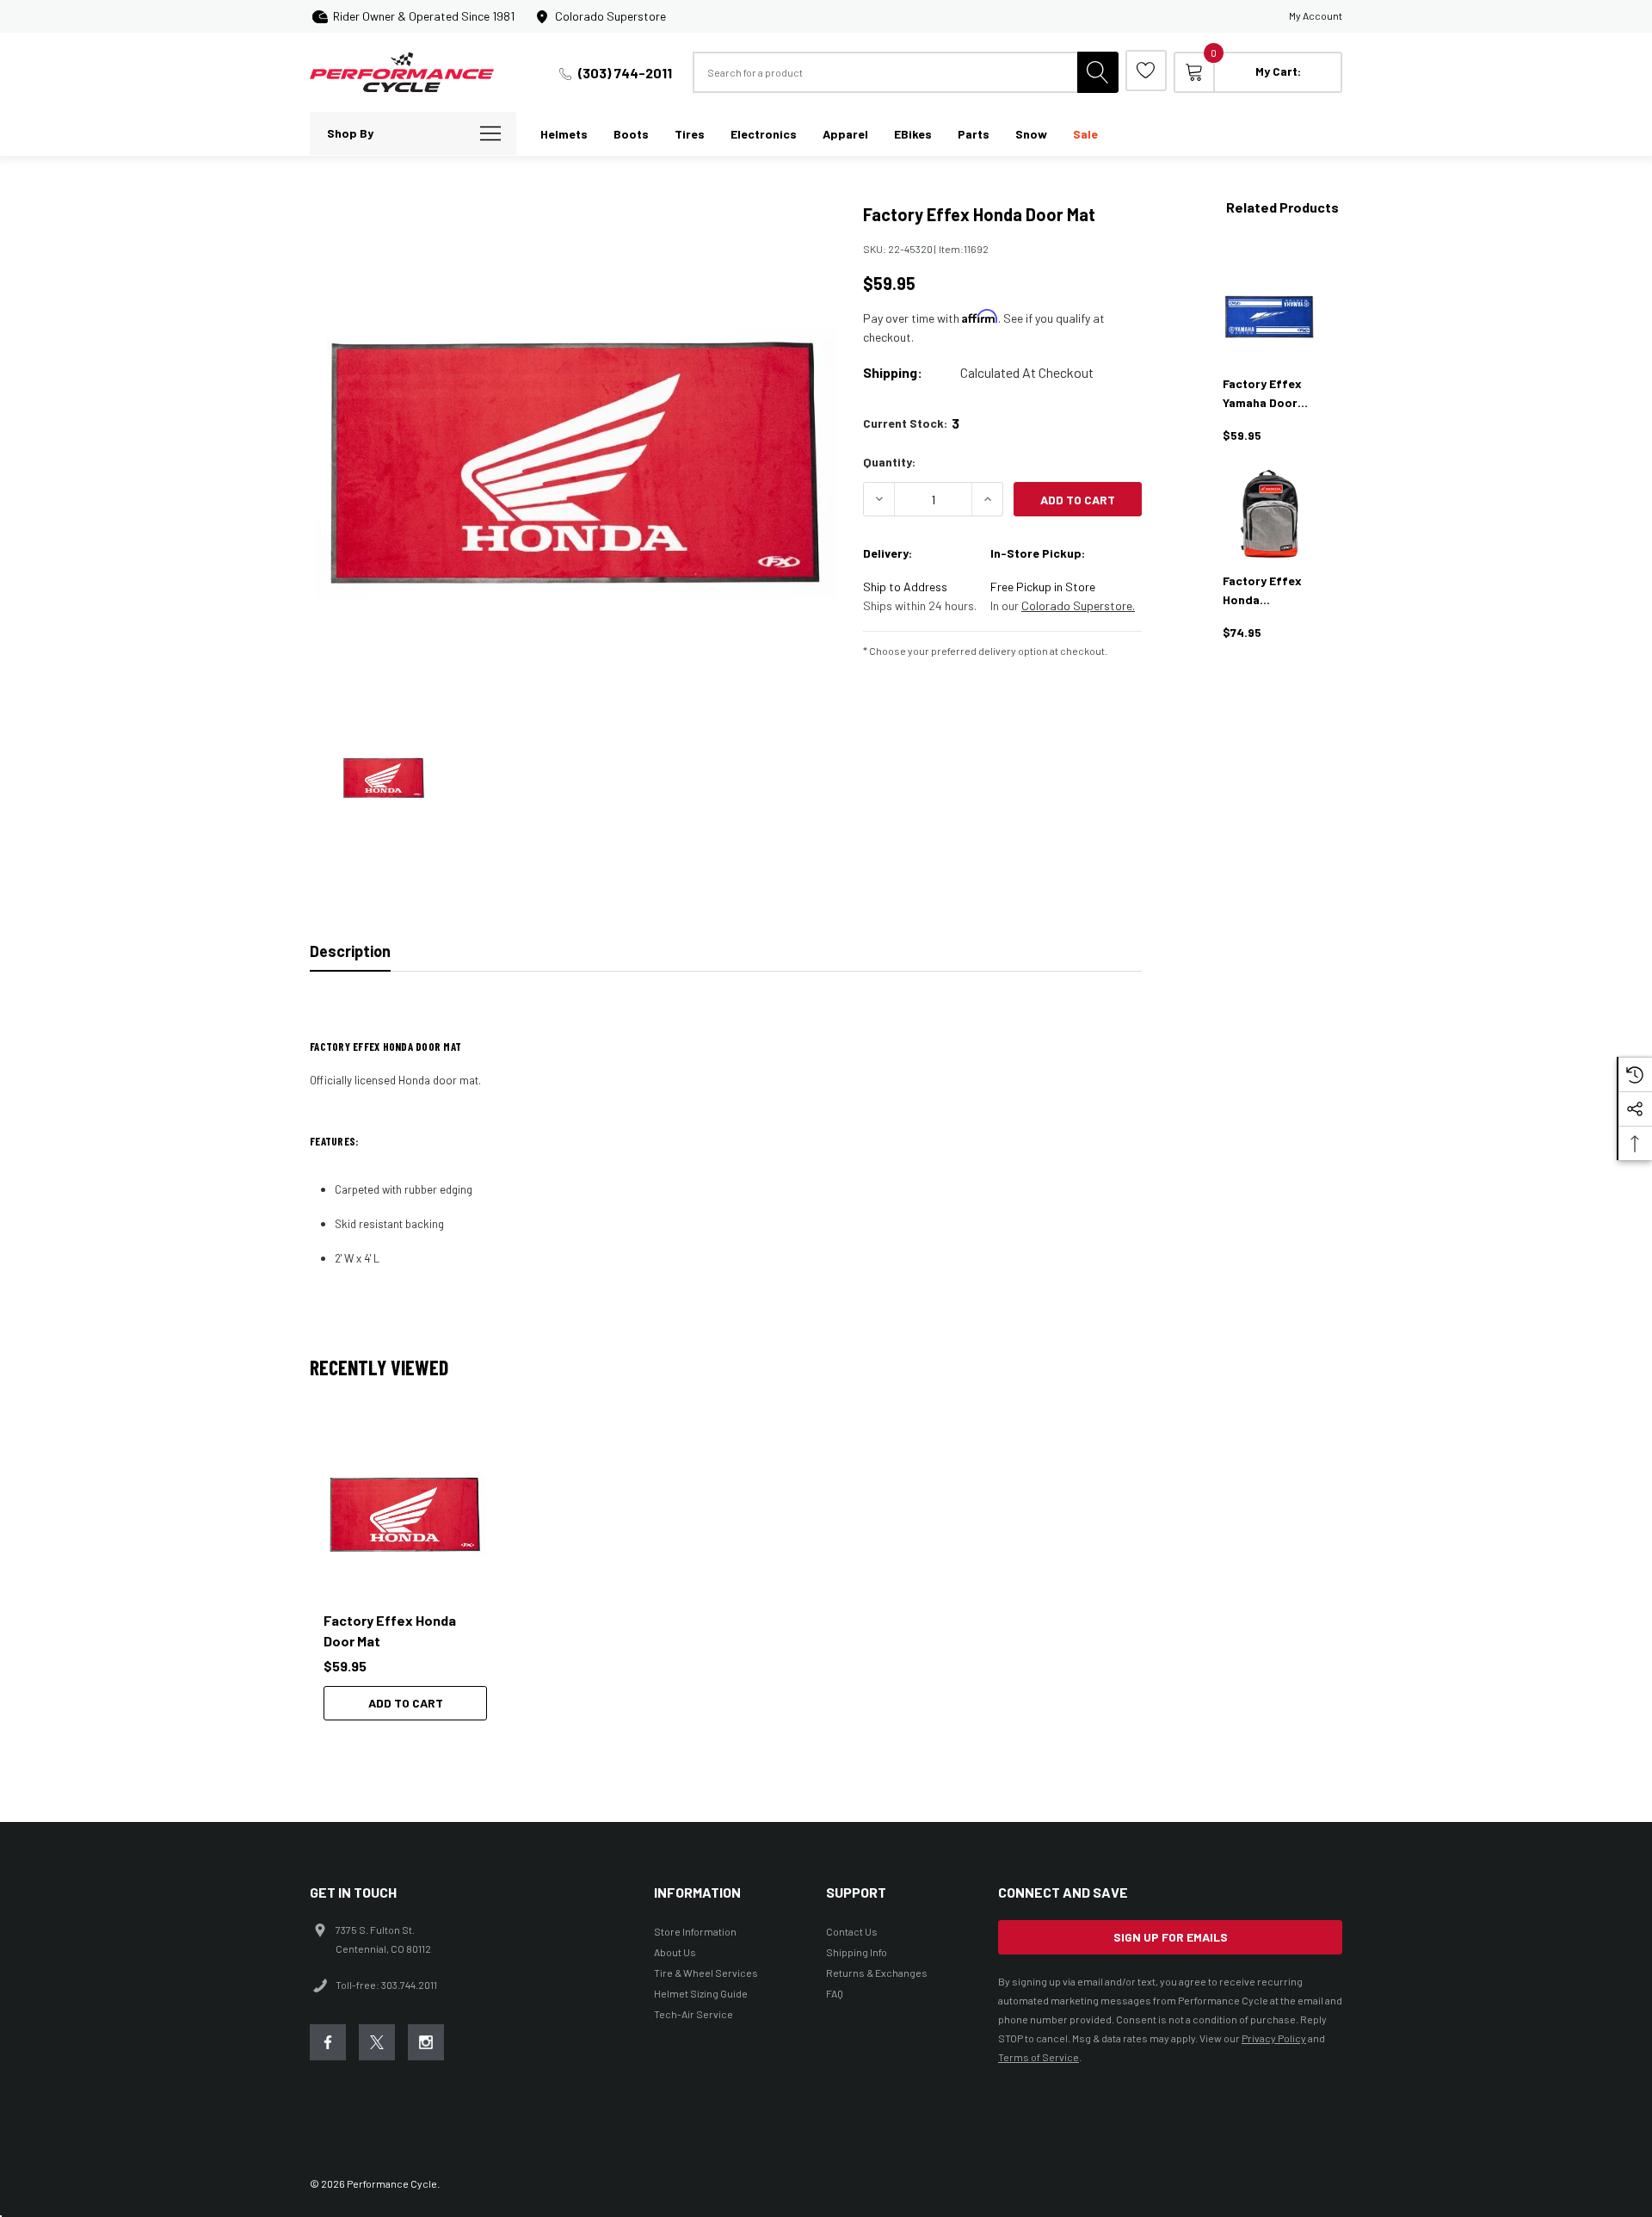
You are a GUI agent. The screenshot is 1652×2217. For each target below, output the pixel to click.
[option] (413, 1577)
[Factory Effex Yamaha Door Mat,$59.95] (1269, 317)
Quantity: (889, 462)
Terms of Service (1039, 2057)
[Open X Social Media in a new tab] (377, 2042)
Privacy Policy (1274, 2038)
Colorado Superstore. (1078, 605)
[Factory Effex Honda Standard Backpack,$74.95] (1269, 514)
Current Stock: (911, 423)
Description (350, 951)
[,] (405, 1515)
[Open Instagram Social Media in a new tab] (426, 2042)
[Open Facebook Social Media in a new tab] (328, 2042)
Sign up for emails (1171, 1937)
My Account (1316, 15)
